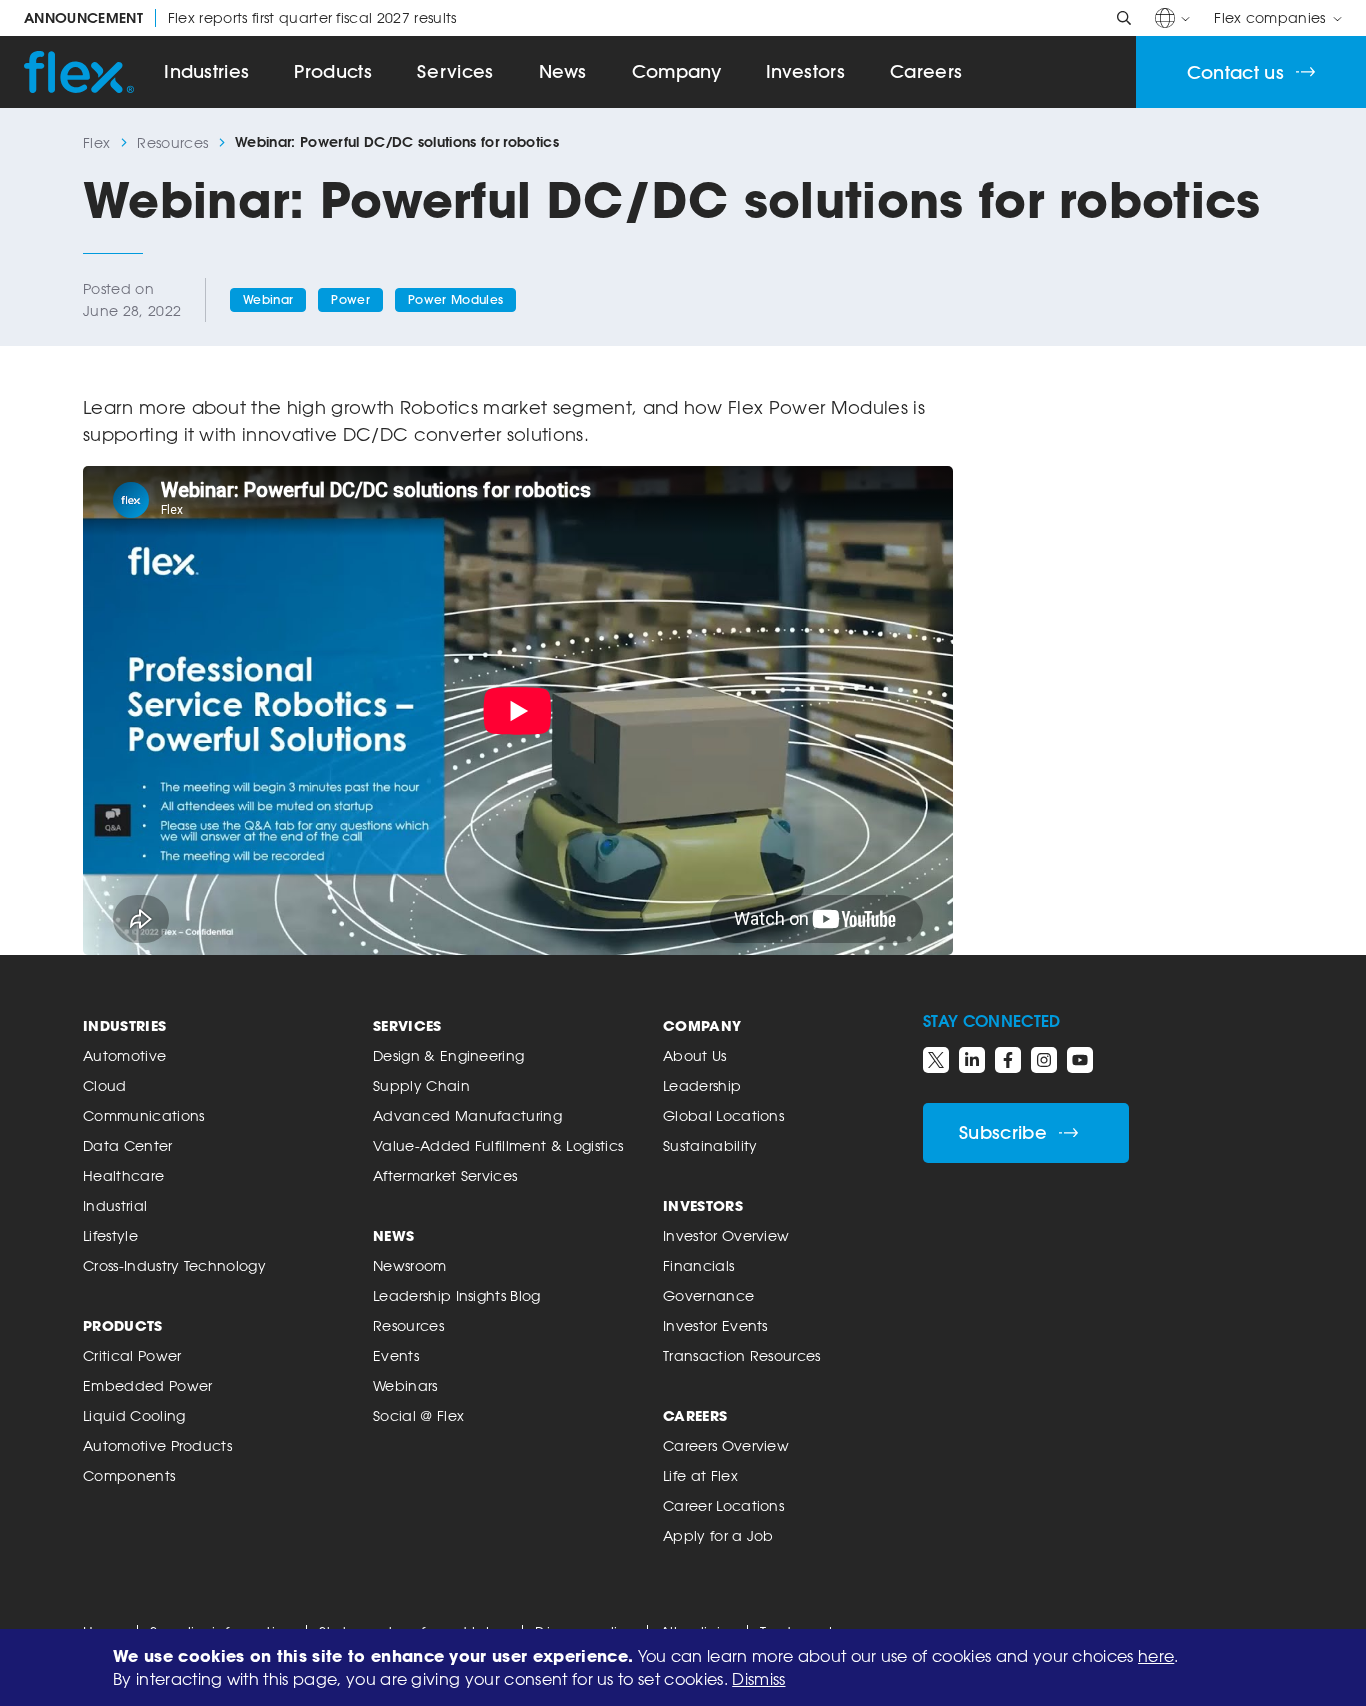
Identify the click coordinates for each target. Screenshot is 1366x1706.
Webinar (268, 299)
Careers (926, 71)
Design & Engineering (448, 1055)
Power (350, 299)
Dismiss (758, 1679)
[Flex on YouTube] (1080, 1060)
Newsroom (410, 1265)
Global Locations (723, 1115)
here (1156, 1656)
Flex (96, 142)
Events (396, 1355)
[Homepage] (79, 72)
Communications (143, 1115)
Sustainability (710, 1145)
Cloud (105, 1085)
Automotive (124, 1055)
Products (333, 71)
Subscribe (1003, 1132)
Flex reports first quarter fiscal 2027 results (240, 18)
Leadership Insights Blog (457, 1295)
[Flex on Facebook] (1008, 1060)
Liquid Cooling (134, 1415)
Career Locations (723, 1505)
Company (676, 71)
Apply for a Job (718, 1535)
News (563, 71)
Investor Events (715, 1325)
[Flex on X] (936, 1060)
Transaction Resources (742, 1355)
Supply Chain (421, 1085)
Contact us (1235, 72)
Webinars (405, 1385)
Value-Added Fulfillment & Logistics (498, 1145)
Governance (708, 1295)
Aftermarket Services (445, 1175)
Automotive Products (157, 1445)
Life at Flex (700, 1475)
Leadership (702, 1085)
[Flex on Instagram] (1044, 1060)
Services (455, 71)
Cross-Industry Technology (174, 1265)
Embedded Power (147, 1385)
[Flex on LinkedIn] (972, 1060)
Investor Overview (726, 1235)
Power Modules (455, 299)
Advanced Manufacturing (467, 1115)
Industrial (115, 1205)
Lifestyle (110, 1235)
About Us (695, 1055)
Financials (698, 1265)
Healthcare (123, 1175)
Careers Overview (726, 1445)
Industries (206, 71)
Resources (172, 142)
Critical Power (132, 1355)
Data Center (128, 1145)
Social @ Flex (418, 1415)
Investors (805, 71)
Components (129, 1475)
